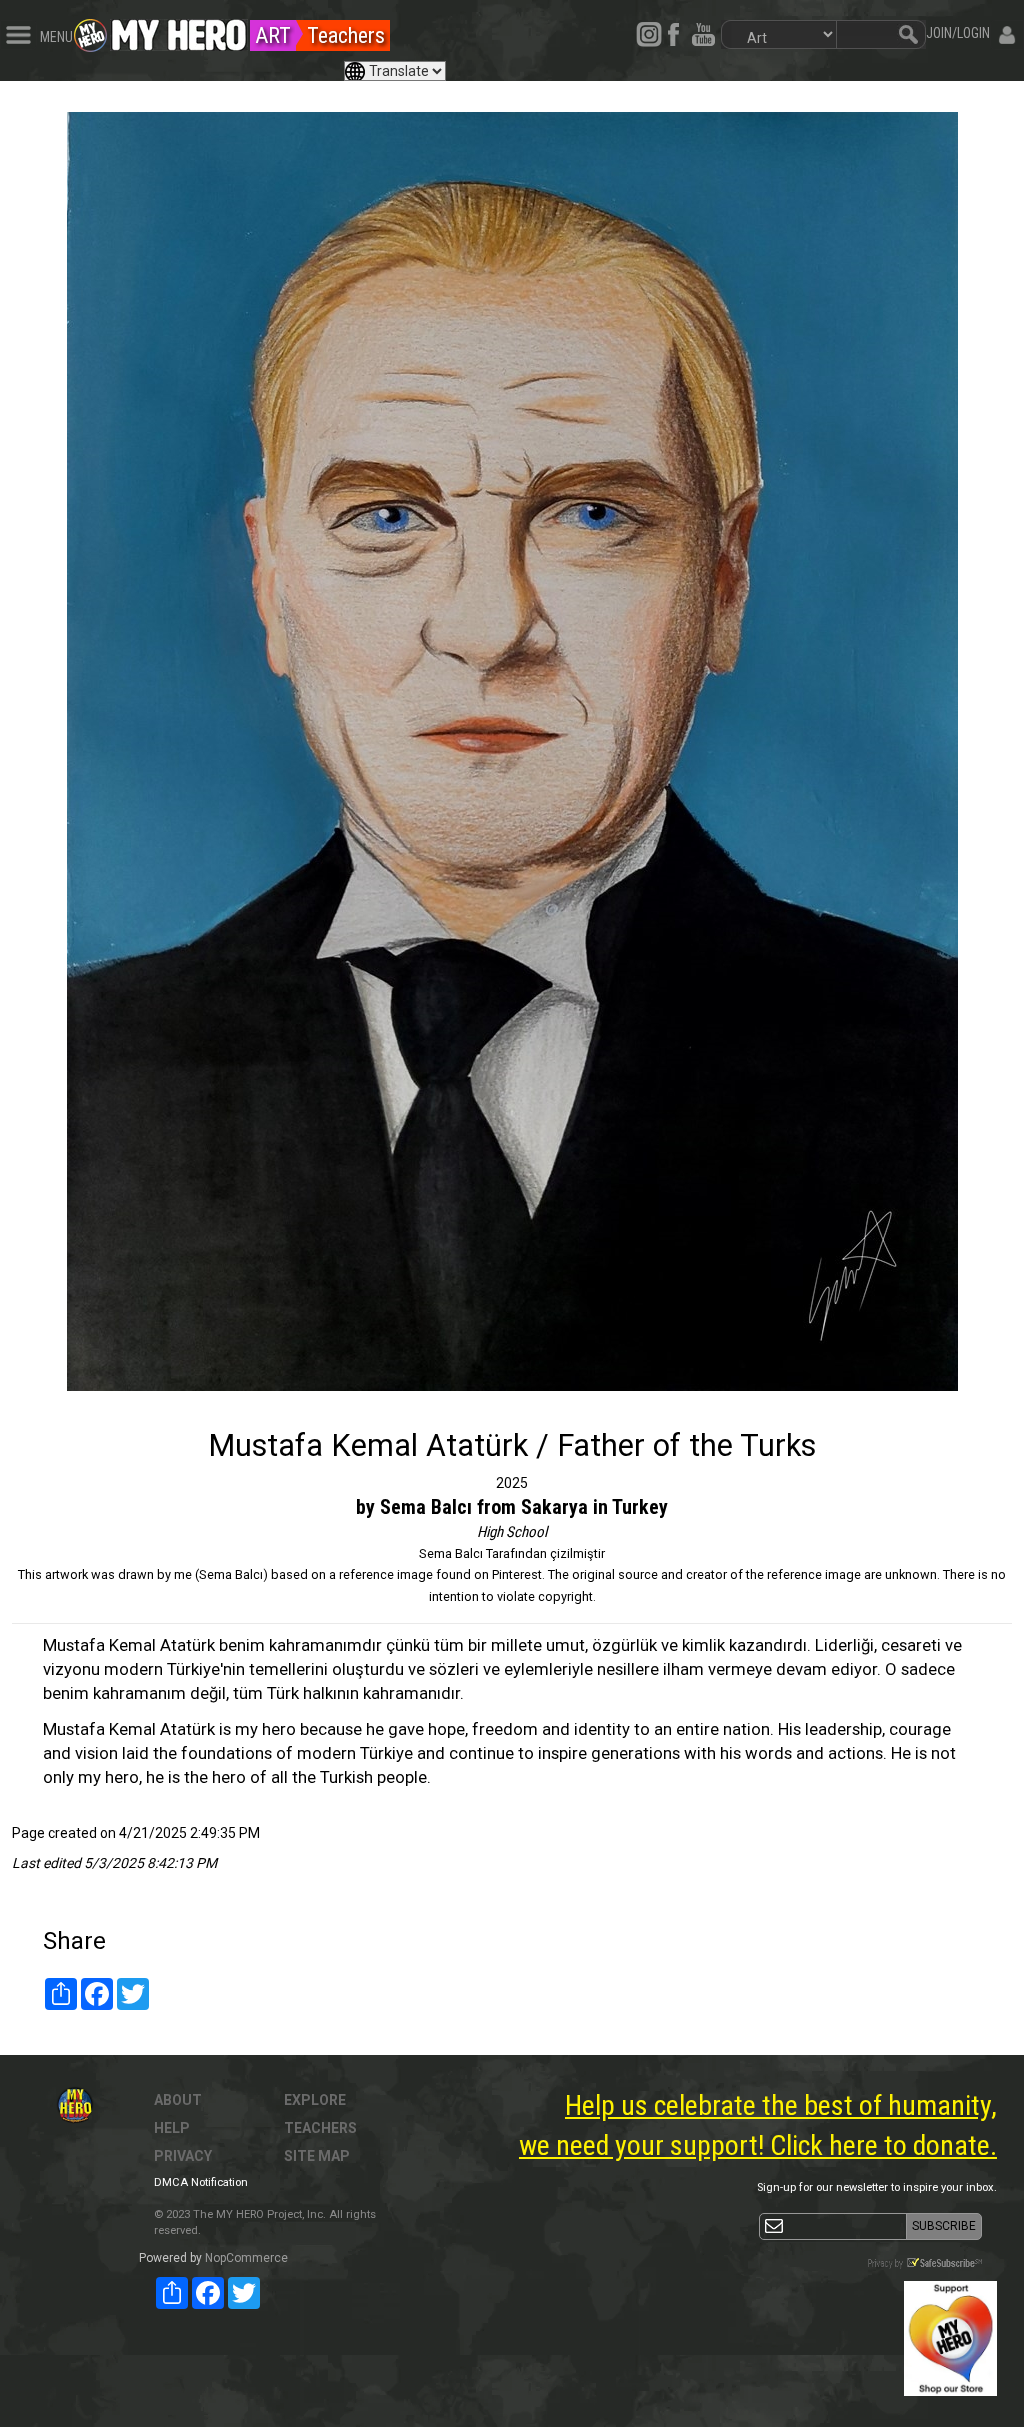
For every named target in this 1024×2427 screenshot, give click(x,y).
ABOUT (178, 2100)
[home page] (179, 30)
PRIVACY (183, 2156)
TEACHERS (320, 2128)
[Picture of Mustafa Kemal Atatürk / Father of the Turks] (512, 751)
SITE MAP (317, 2156)
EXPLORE (315, 2100)
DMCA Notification (201, 2182)
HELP (172, 2128)
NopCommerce (246, 2258)
